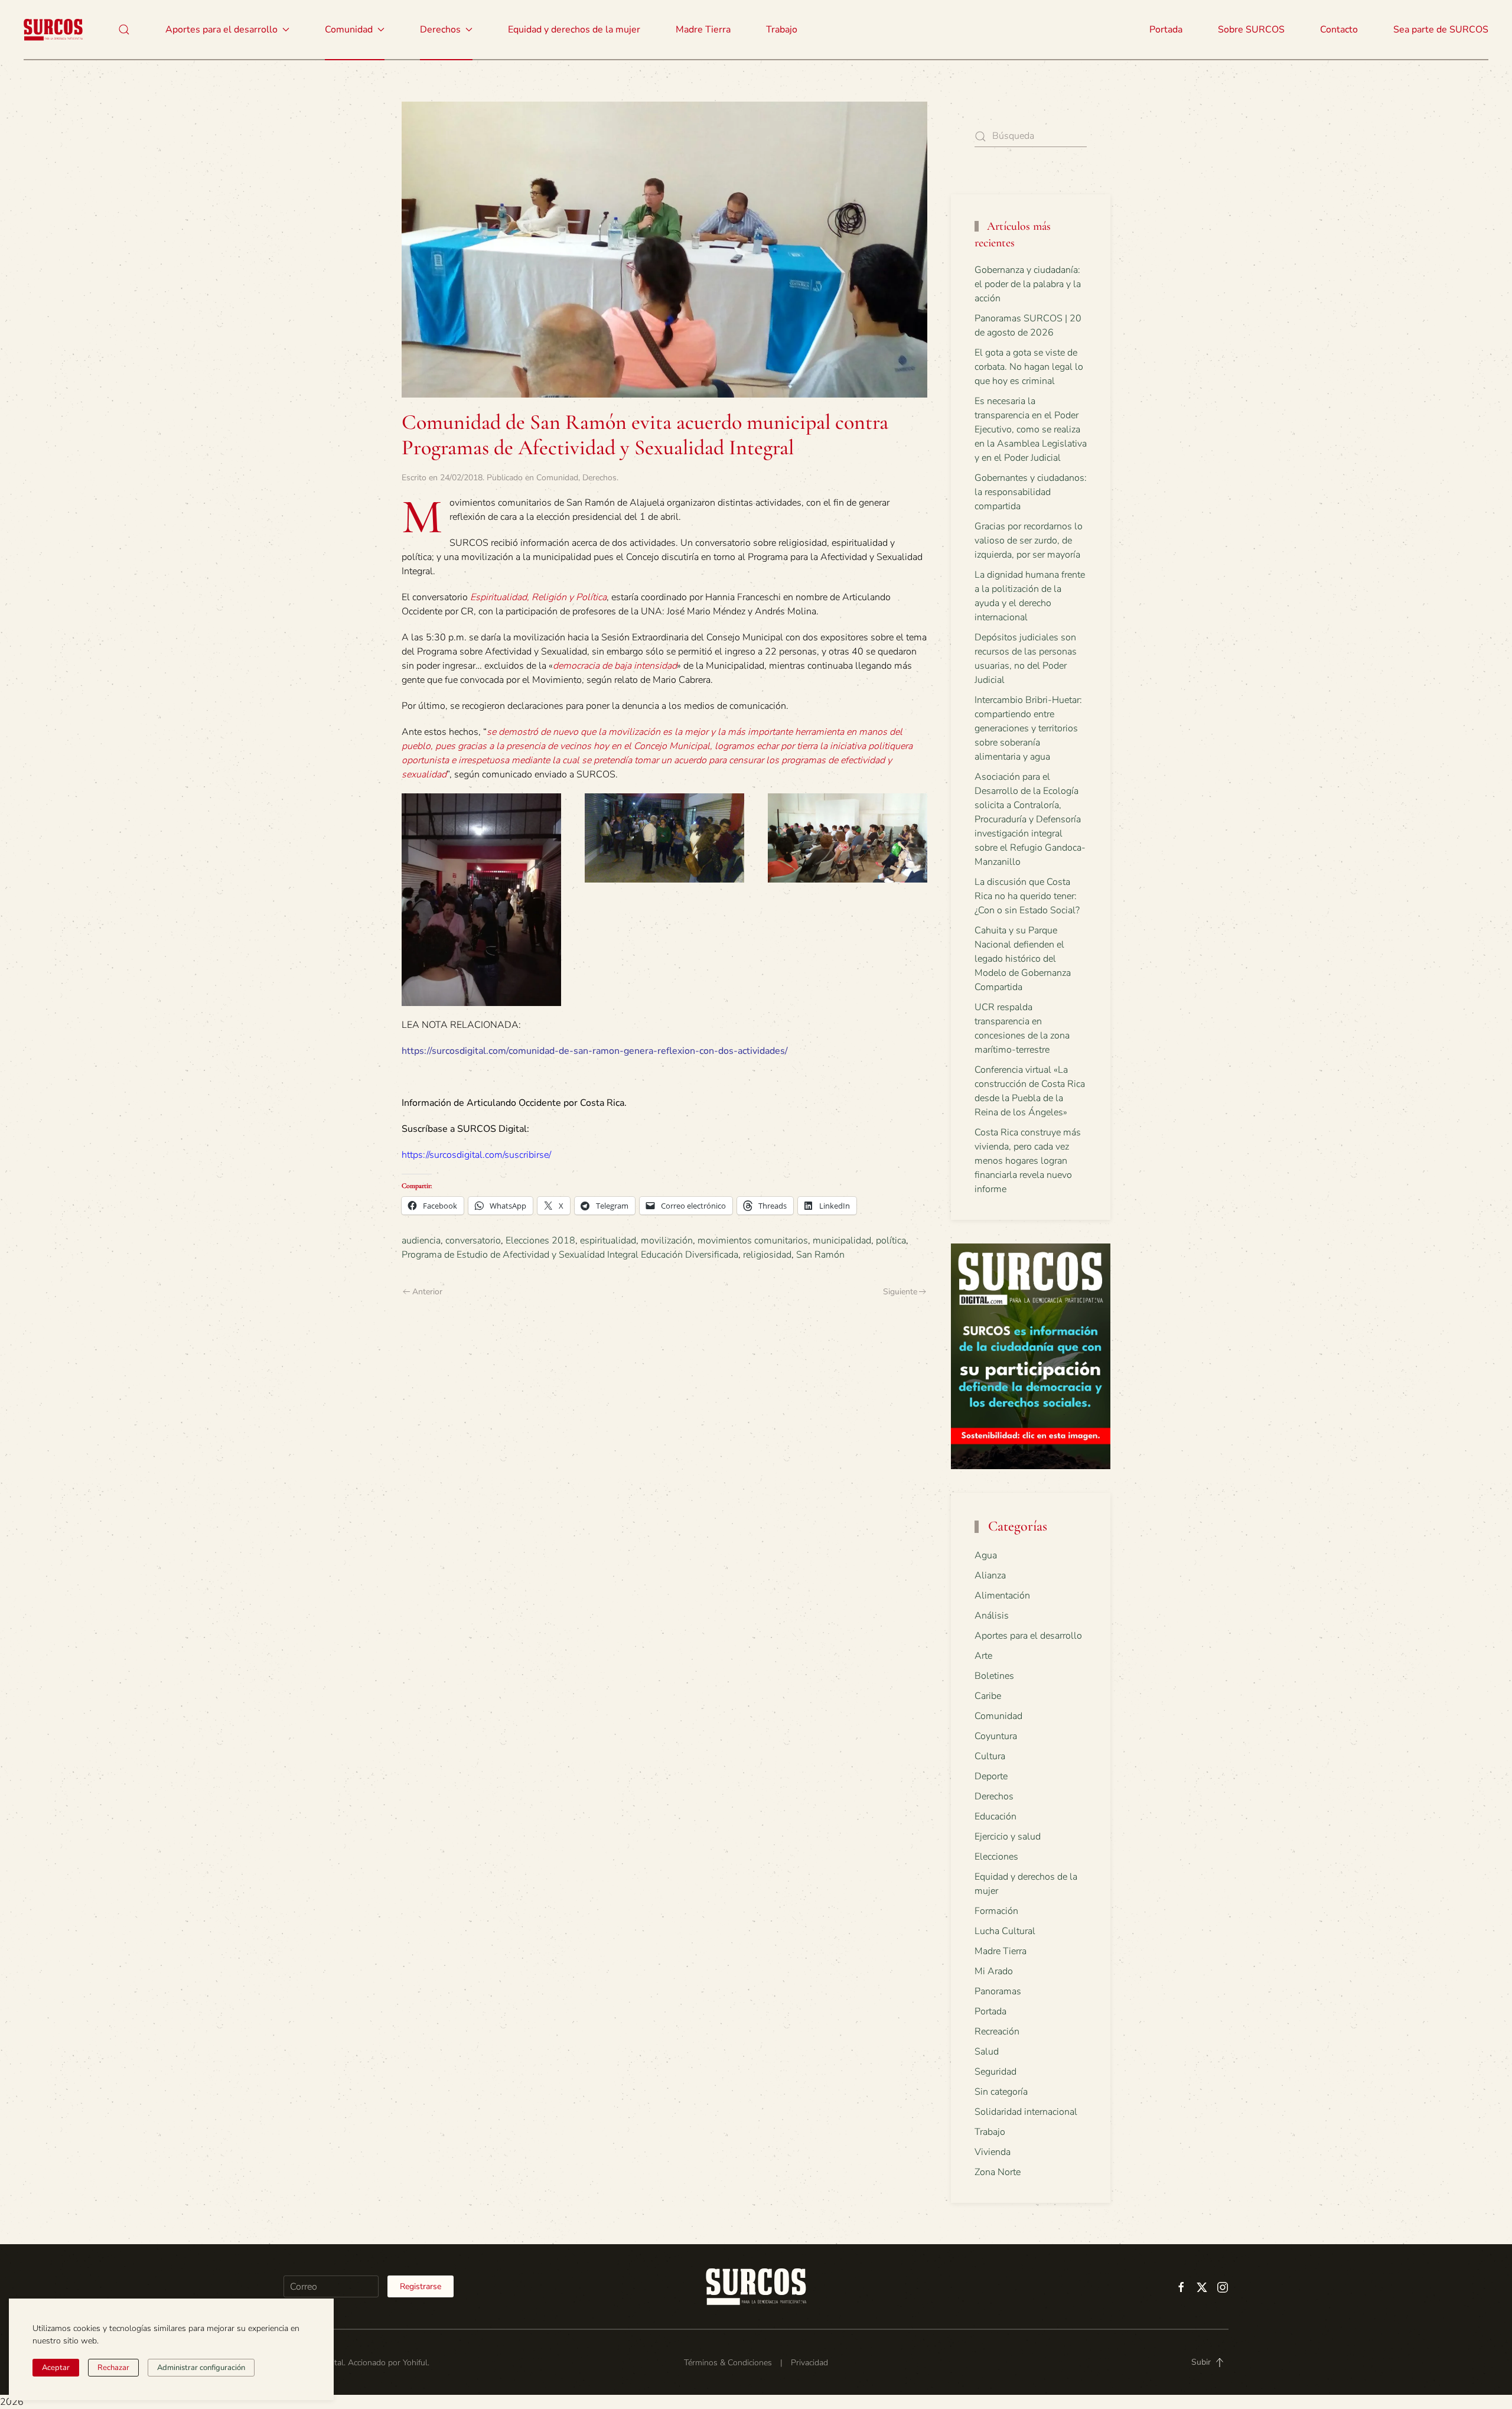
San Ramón (820, 1255)
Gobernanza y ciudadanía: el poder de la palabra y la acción (1028, 284)
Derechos (599, 478)
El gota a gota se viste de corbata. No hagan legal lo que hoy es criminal (1029, 367)
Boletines (994, 1676)
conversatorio (473, 1241)
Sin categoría (1001, 2092)
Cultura (990, 1756)
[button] (124, 30)
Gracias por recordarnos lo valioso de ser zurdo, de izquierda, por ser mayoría (1029, 541)
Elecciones (996, 1857)
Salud (987, 2052)
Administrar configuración (201, 2368)
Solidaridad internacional (1026, 2112)
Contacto (1339, 30)
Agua (986, 1555)
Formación (996, 1911)
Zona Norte (998, 2172)
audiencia (421, 1241)
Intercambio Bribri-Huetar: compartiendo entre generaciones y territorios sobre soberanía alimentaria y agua (1028, 728)
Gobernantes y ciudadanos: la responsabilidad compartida (1031, 492)
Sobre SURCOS (1251, 30)
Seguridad (995, 2072)
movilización (667, 1241)
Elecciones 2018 (540, 1241)
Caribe (988, 1696)
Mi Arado (994, 1971)
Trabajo (782, 30)
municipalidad (842, 1241)
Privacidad (809, 2363)
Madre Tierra (703, 30)
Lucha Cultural (1005, 1931)
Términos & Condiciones (728, 2363)
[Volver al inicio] (53, 30)
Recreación (997, 2032)
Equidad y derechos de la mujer (574, 30)
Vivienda (993, 2152)
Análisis (992, 1616)
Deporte (991, 1776)
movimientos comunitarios (753, 1241)
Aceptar (56, 2368)
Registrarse (421, 2286)
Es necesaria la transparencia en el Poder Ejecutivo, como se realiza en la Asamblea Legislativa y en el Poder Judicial (1031, 429)
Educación (995, 1816)
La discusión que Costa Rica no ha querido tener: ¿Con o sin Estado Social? (1027, 896)
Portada (1166, 30)
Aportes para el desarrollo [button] (221, 30)
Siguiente (900, 1292)
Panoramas (998, 1991)
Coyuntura (996, 1736)
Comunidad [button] (349, 30)
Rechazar (113, 2368)
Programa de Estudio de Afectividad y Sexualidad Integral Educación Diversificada (570, 1255)
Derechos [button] (440, 30)
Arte (983, 1656)
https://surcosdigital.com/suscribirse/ (476, 1155)
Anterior (427, 1292)
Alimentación (1002, 1596)
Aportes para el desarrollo (1028, 1636)
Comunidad (557, 478)
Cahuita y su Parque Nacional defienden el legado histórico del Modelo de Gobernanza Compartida (1023, 959)
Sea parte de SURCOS (1441, 30)
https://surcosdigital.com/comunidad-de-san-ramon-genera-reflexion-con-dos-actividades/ (595, 1051)
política (891, 1241)
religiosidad (767, 1255)
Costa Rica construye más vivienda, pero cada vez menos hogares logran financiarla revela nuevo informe (1028, 1161)
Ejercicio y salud (1008, 1837)
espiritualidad (608, 1241)
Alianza (990, 1575)
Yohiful (415, 2363)
